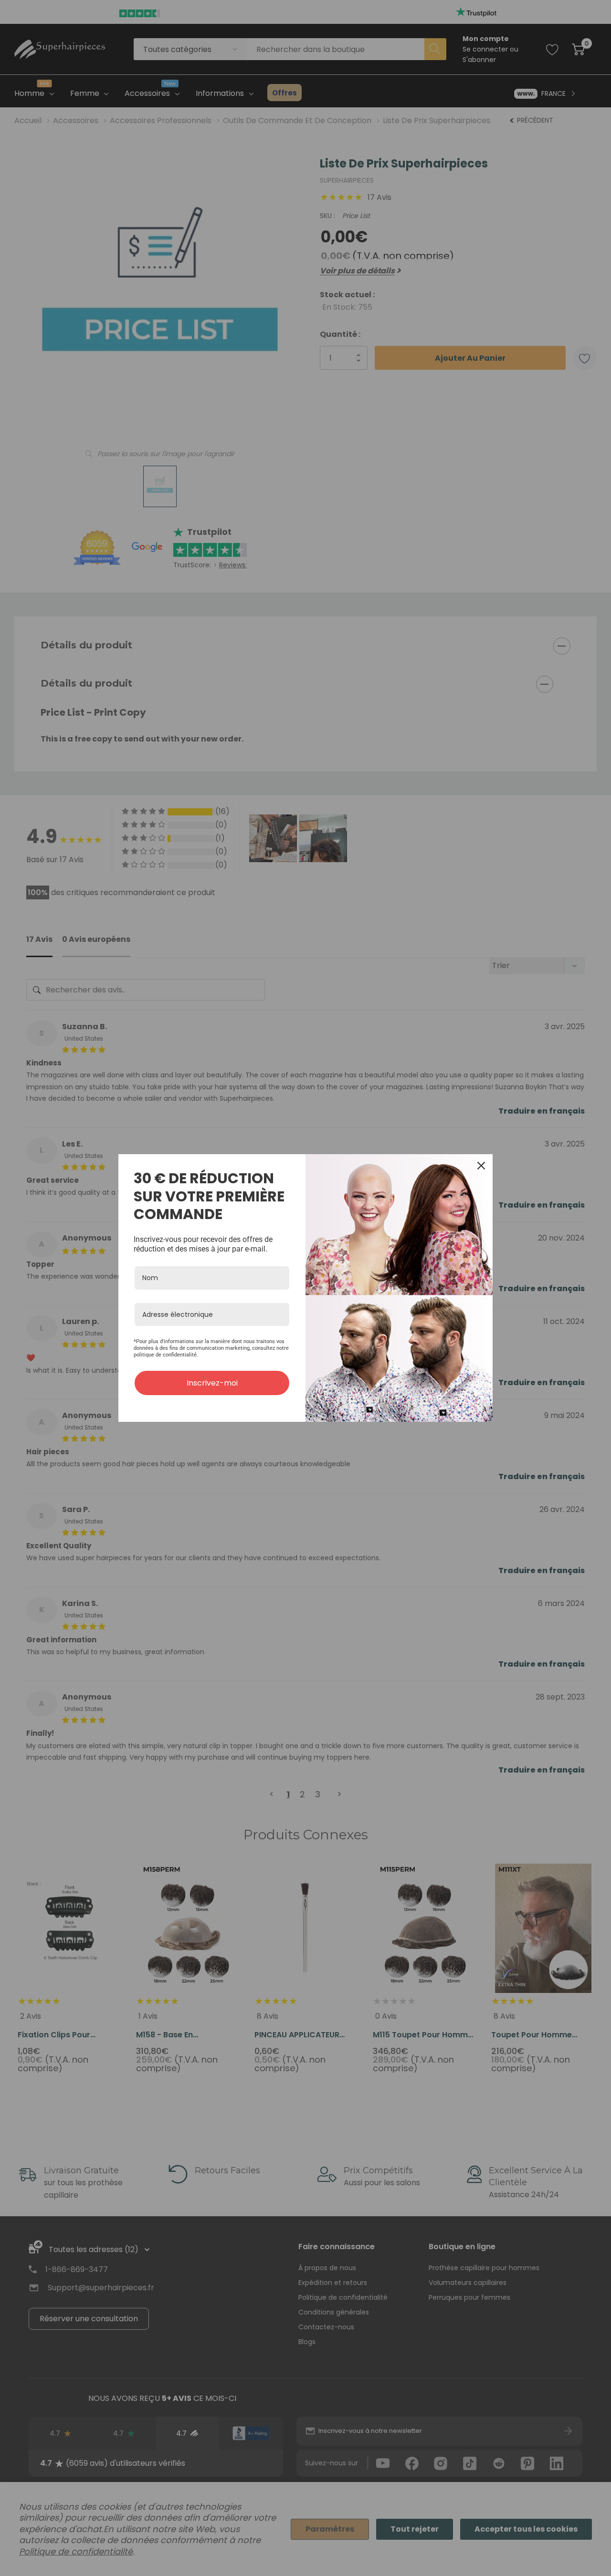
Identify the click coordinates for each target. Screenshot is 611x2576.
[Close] (481, 1166)
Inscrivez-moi (212, 1383)
